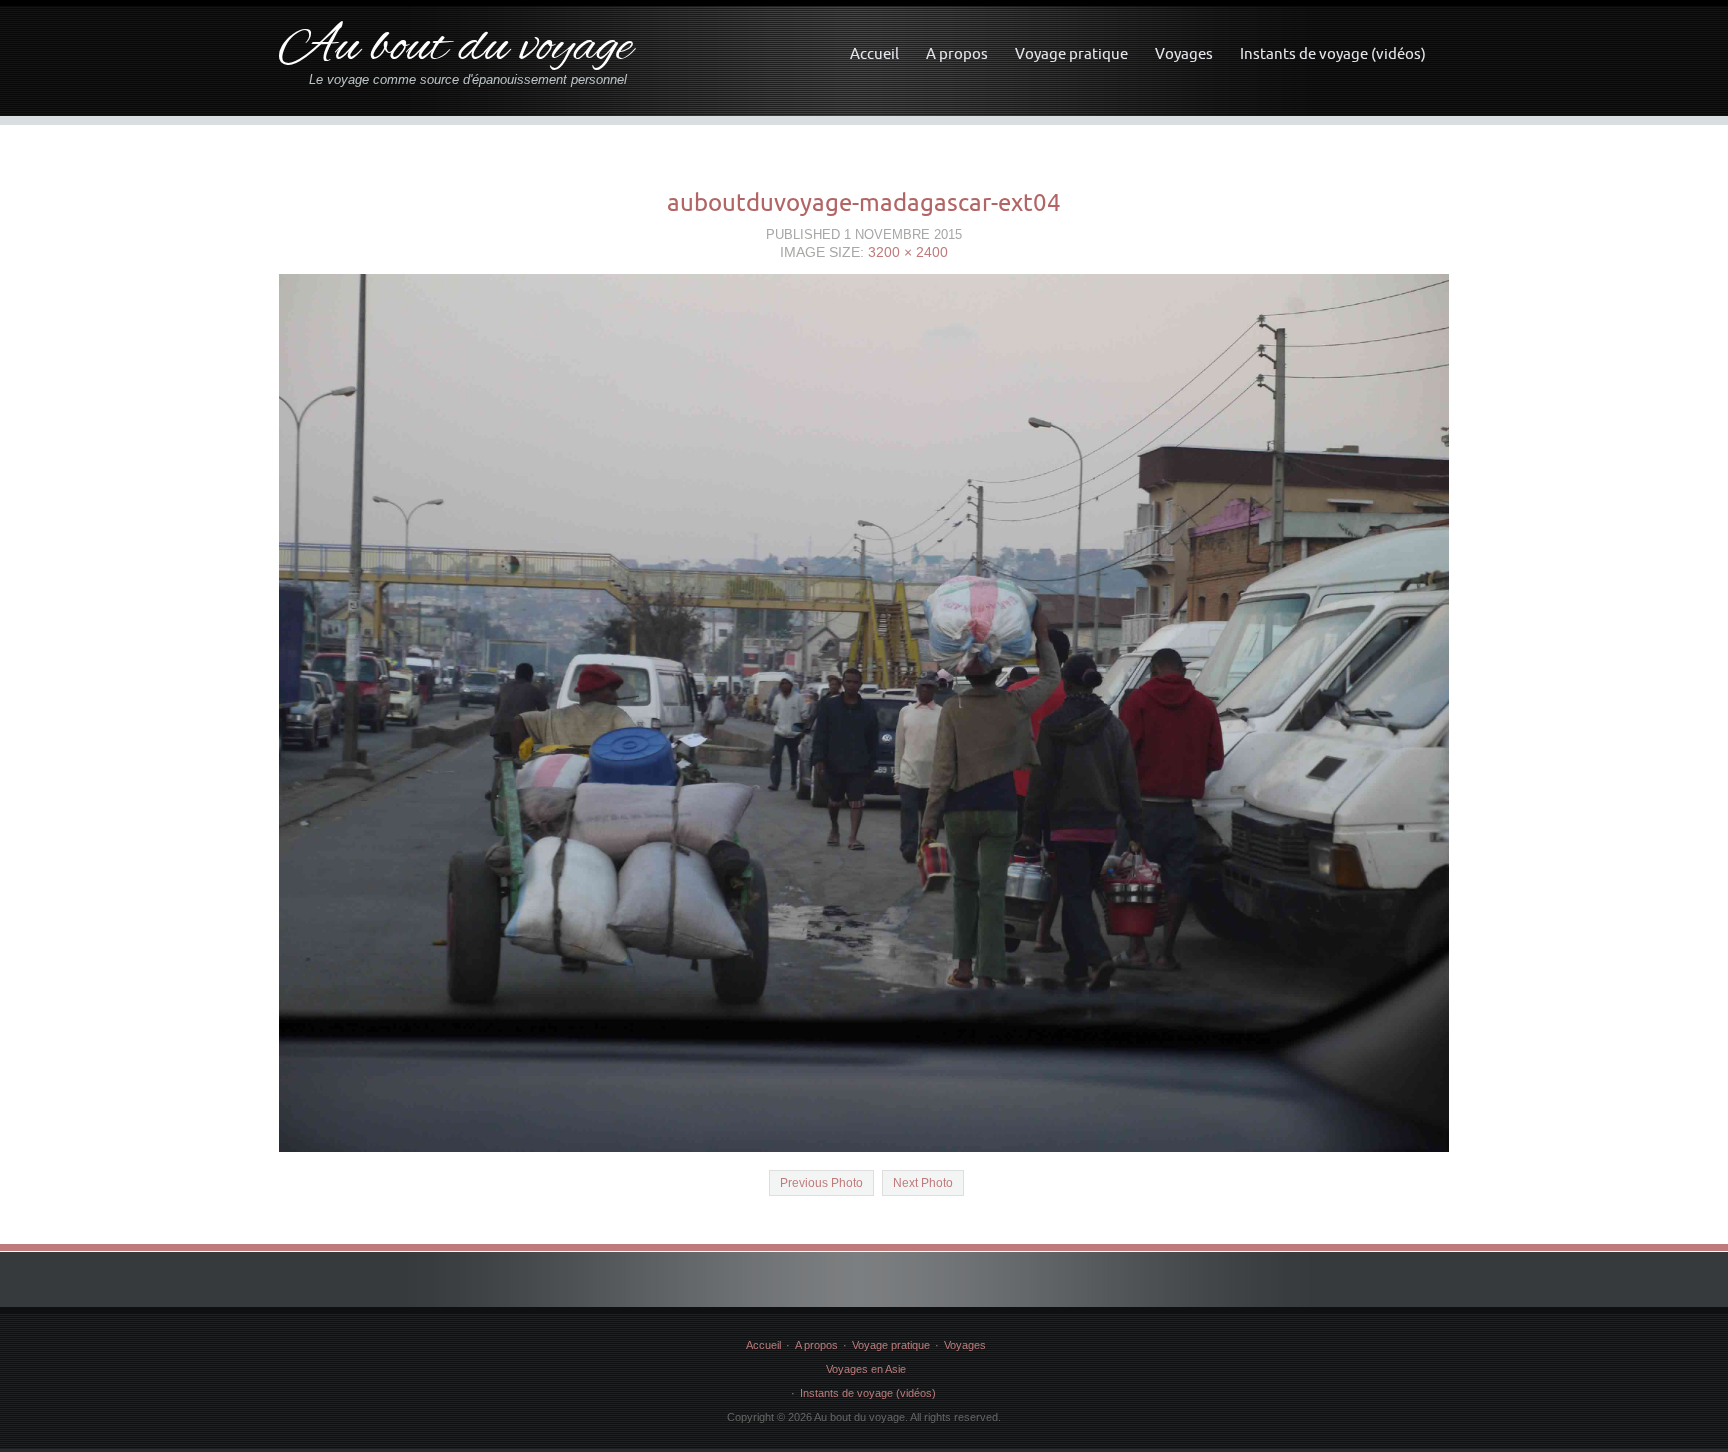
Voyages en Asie (866, 1369)
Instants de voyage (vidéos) (1333, 53)
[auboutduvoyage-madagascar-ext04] (864, 712)
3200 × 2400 (908, 252)
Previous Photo (821, 1183)
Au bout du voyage (455, 48)
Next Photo (923, 1183)
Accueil (874, 53)
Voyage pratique (1071, 53)
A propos (957, 53)
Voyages (1184, 53)
